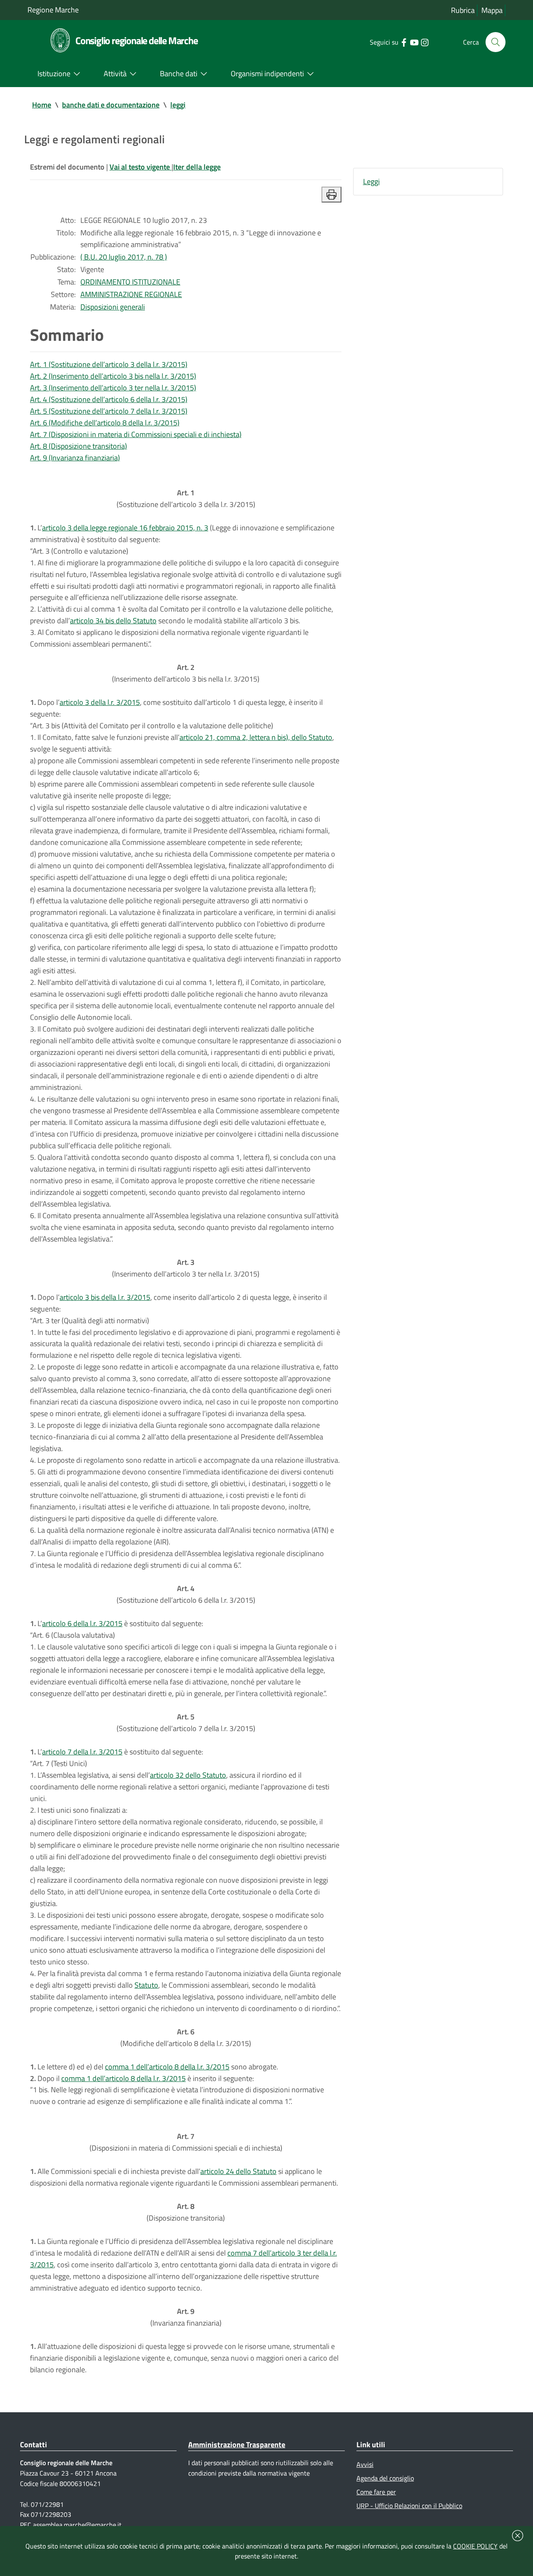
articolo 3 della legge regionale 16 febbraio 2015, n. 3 (125, 528)
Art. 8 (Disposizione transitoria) (78, 446)
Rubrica (463, 10)
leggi (178, 105)
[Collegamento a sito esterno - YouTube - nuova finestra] (414, 42)
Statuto (146, 1985)
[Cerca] (496, 42)
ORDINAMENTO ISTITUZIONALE (130, 282)
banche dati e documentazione (111, 105)
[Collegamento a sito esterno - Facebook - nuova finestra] (404, 42)
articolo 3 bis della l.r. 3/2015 (105, 1297)
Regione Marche (53, 10)
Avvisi (365, 2464)
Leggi (371, 181)
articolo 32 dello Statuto (188, 1775)
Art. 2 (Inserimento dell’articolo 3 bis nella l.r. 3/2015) (113, 376)
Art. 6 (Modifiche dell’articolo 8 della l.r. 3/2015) (105, 423)
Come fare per (376, 2492)
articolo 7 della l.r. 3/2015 (82, 1752)
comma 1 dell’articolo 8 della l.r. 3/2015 (167, 2067)
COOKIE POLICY (475, 2546)
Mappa (492, 10)
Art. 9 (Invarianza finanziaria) (75, 458)
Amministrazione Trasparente (237, 2445)
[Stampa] (331, 195)
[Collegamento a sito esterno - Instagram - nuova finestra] (425, 42)
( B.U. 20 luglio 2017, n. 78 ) (124, 257)
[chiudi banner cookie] (518, 2536)
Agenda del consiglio (385, 2478)
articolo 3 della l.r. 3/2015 (100, 702)
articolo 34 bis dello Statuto (113, 621)
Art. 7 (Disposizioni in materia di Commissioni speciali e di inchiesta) (136, 434)
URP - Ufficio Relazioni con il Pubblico (409, 2506)
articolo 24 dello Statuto (238, 2171)
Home (42, 105)
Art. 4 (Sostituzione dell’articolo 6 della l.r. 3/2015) (109, 399)
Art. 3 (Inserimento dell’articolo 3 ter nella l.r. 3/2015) (113, 388)
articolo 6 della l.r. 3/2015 (82, 1623)
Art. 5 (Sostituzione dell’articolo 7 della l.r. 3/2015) (109, 411)
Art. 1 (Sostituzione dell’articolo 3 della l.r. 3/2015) (109, 364)
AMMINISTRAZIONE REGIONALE (131, 294)
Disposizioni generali (113, 307)
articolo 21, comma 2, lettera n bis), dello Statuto (256, 737)
